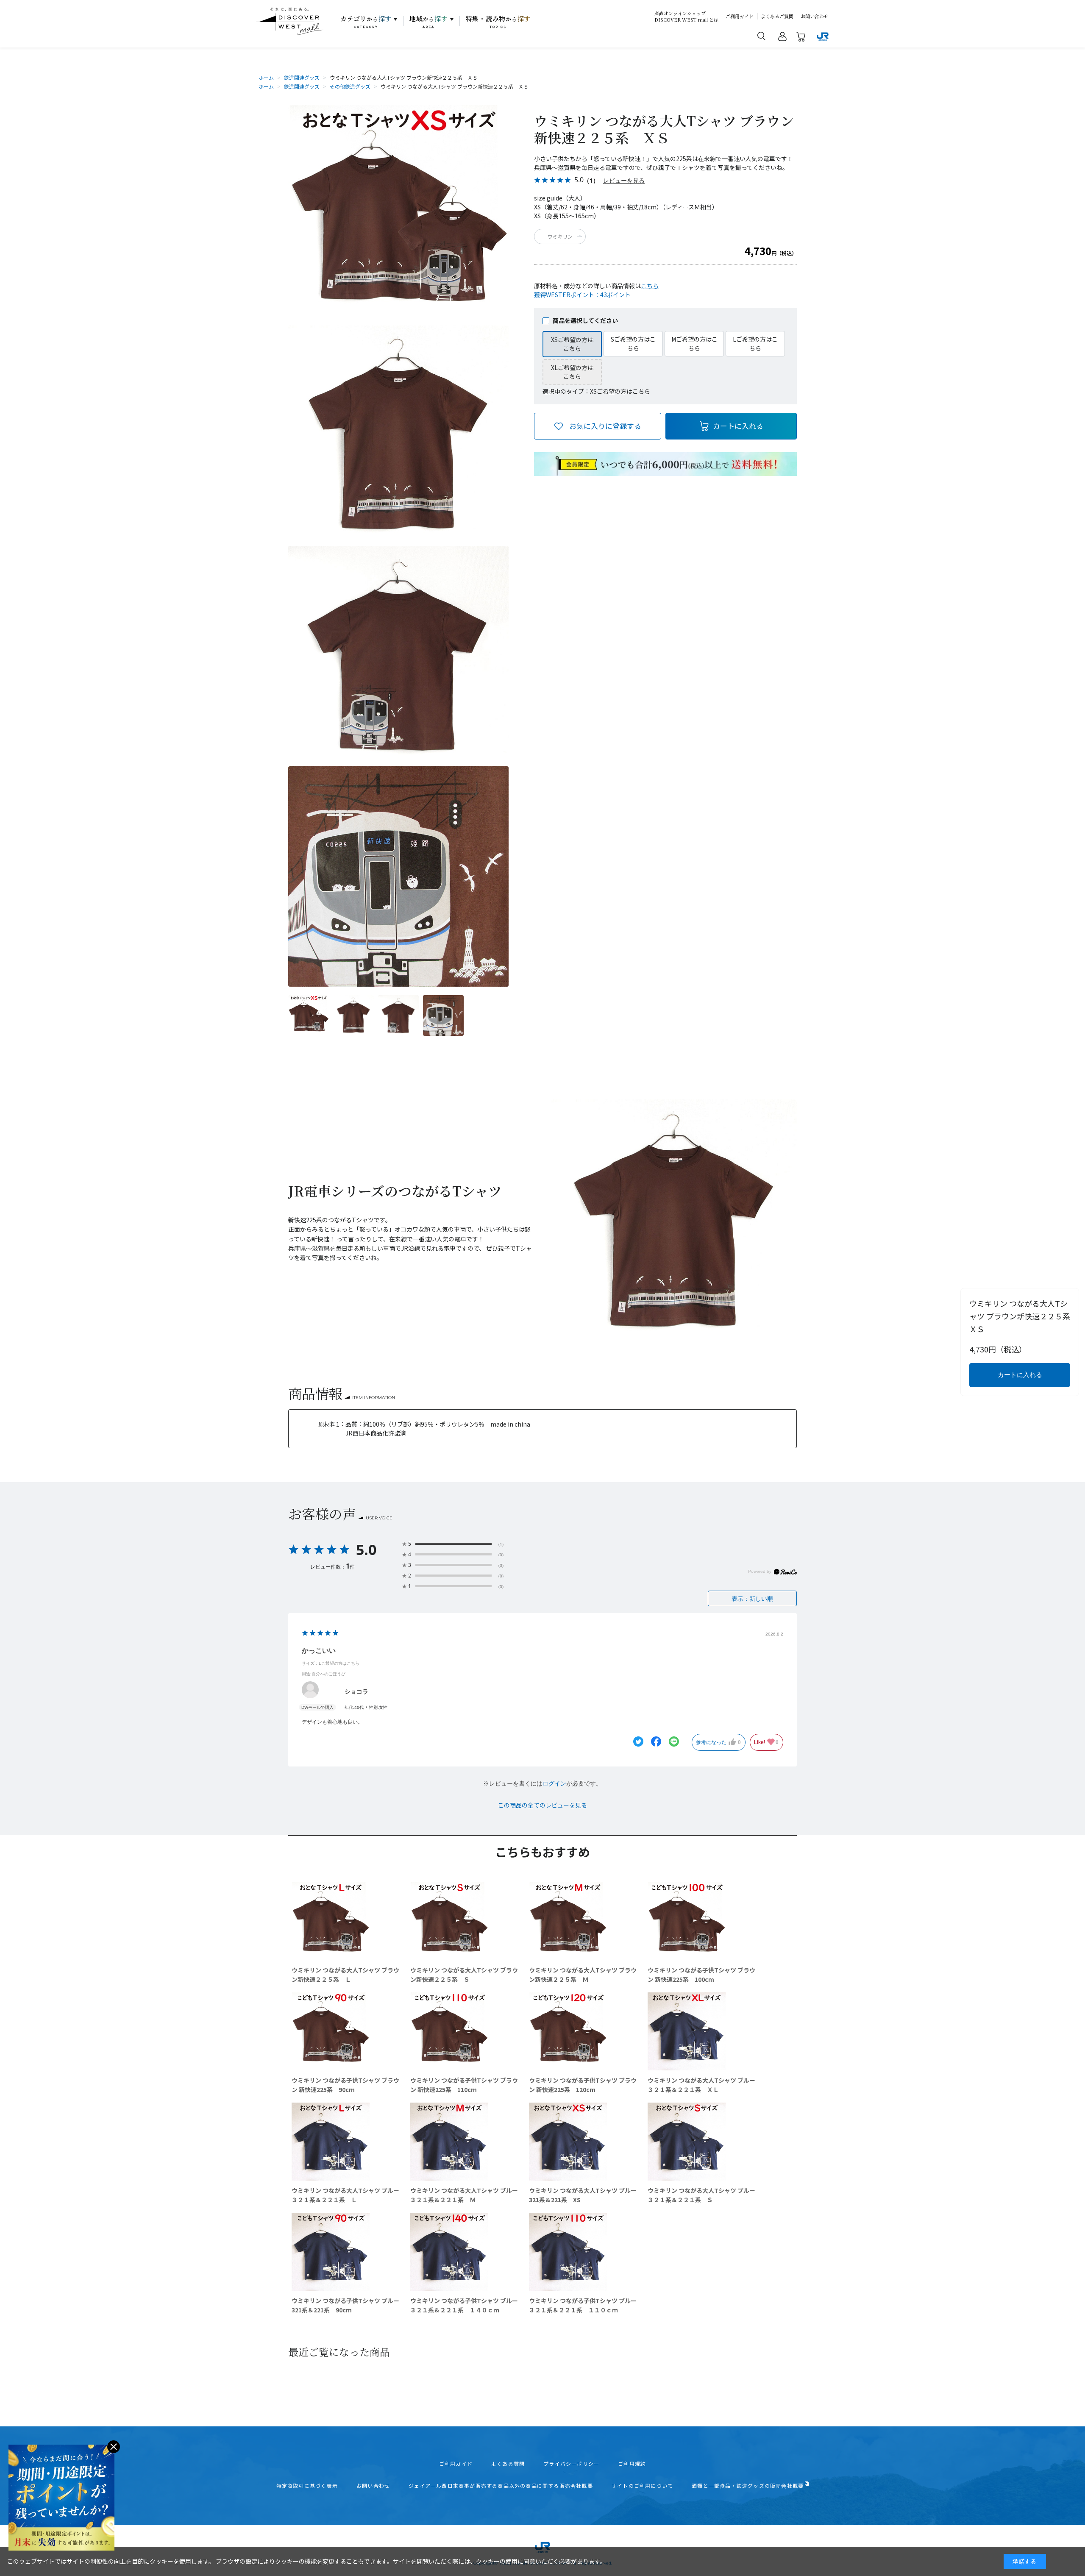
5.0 (366, 1549)
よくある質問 (508, 2464)
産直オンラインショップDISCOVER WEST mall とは (686, 17)
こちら (650, 286)
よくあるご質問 (777, 16)
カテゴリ (366, 22)
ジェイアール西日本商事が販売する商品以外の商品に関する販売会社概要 (501, 2486)
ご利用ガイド (740, 16)
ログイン (554, 1783)
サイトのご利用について (642, 2486)
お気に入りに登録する (605, 426)
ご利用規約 (632, 2464)
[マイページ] (782, 38)
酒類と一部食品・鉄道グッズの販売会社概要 (748, 2486)
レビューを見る (624, 180)
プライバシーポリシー (571, 2464)
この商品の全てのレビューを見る (542, 1805)
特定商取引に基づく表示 (307, 2486)
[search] (762, 36)
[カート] (801, 38)
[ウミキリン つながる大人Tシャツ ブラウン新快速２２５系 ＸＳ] (309, 1015)
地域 (429, 22)
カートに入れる (738, 426)
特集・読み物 (498, 22)
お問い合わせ (815, 16)
